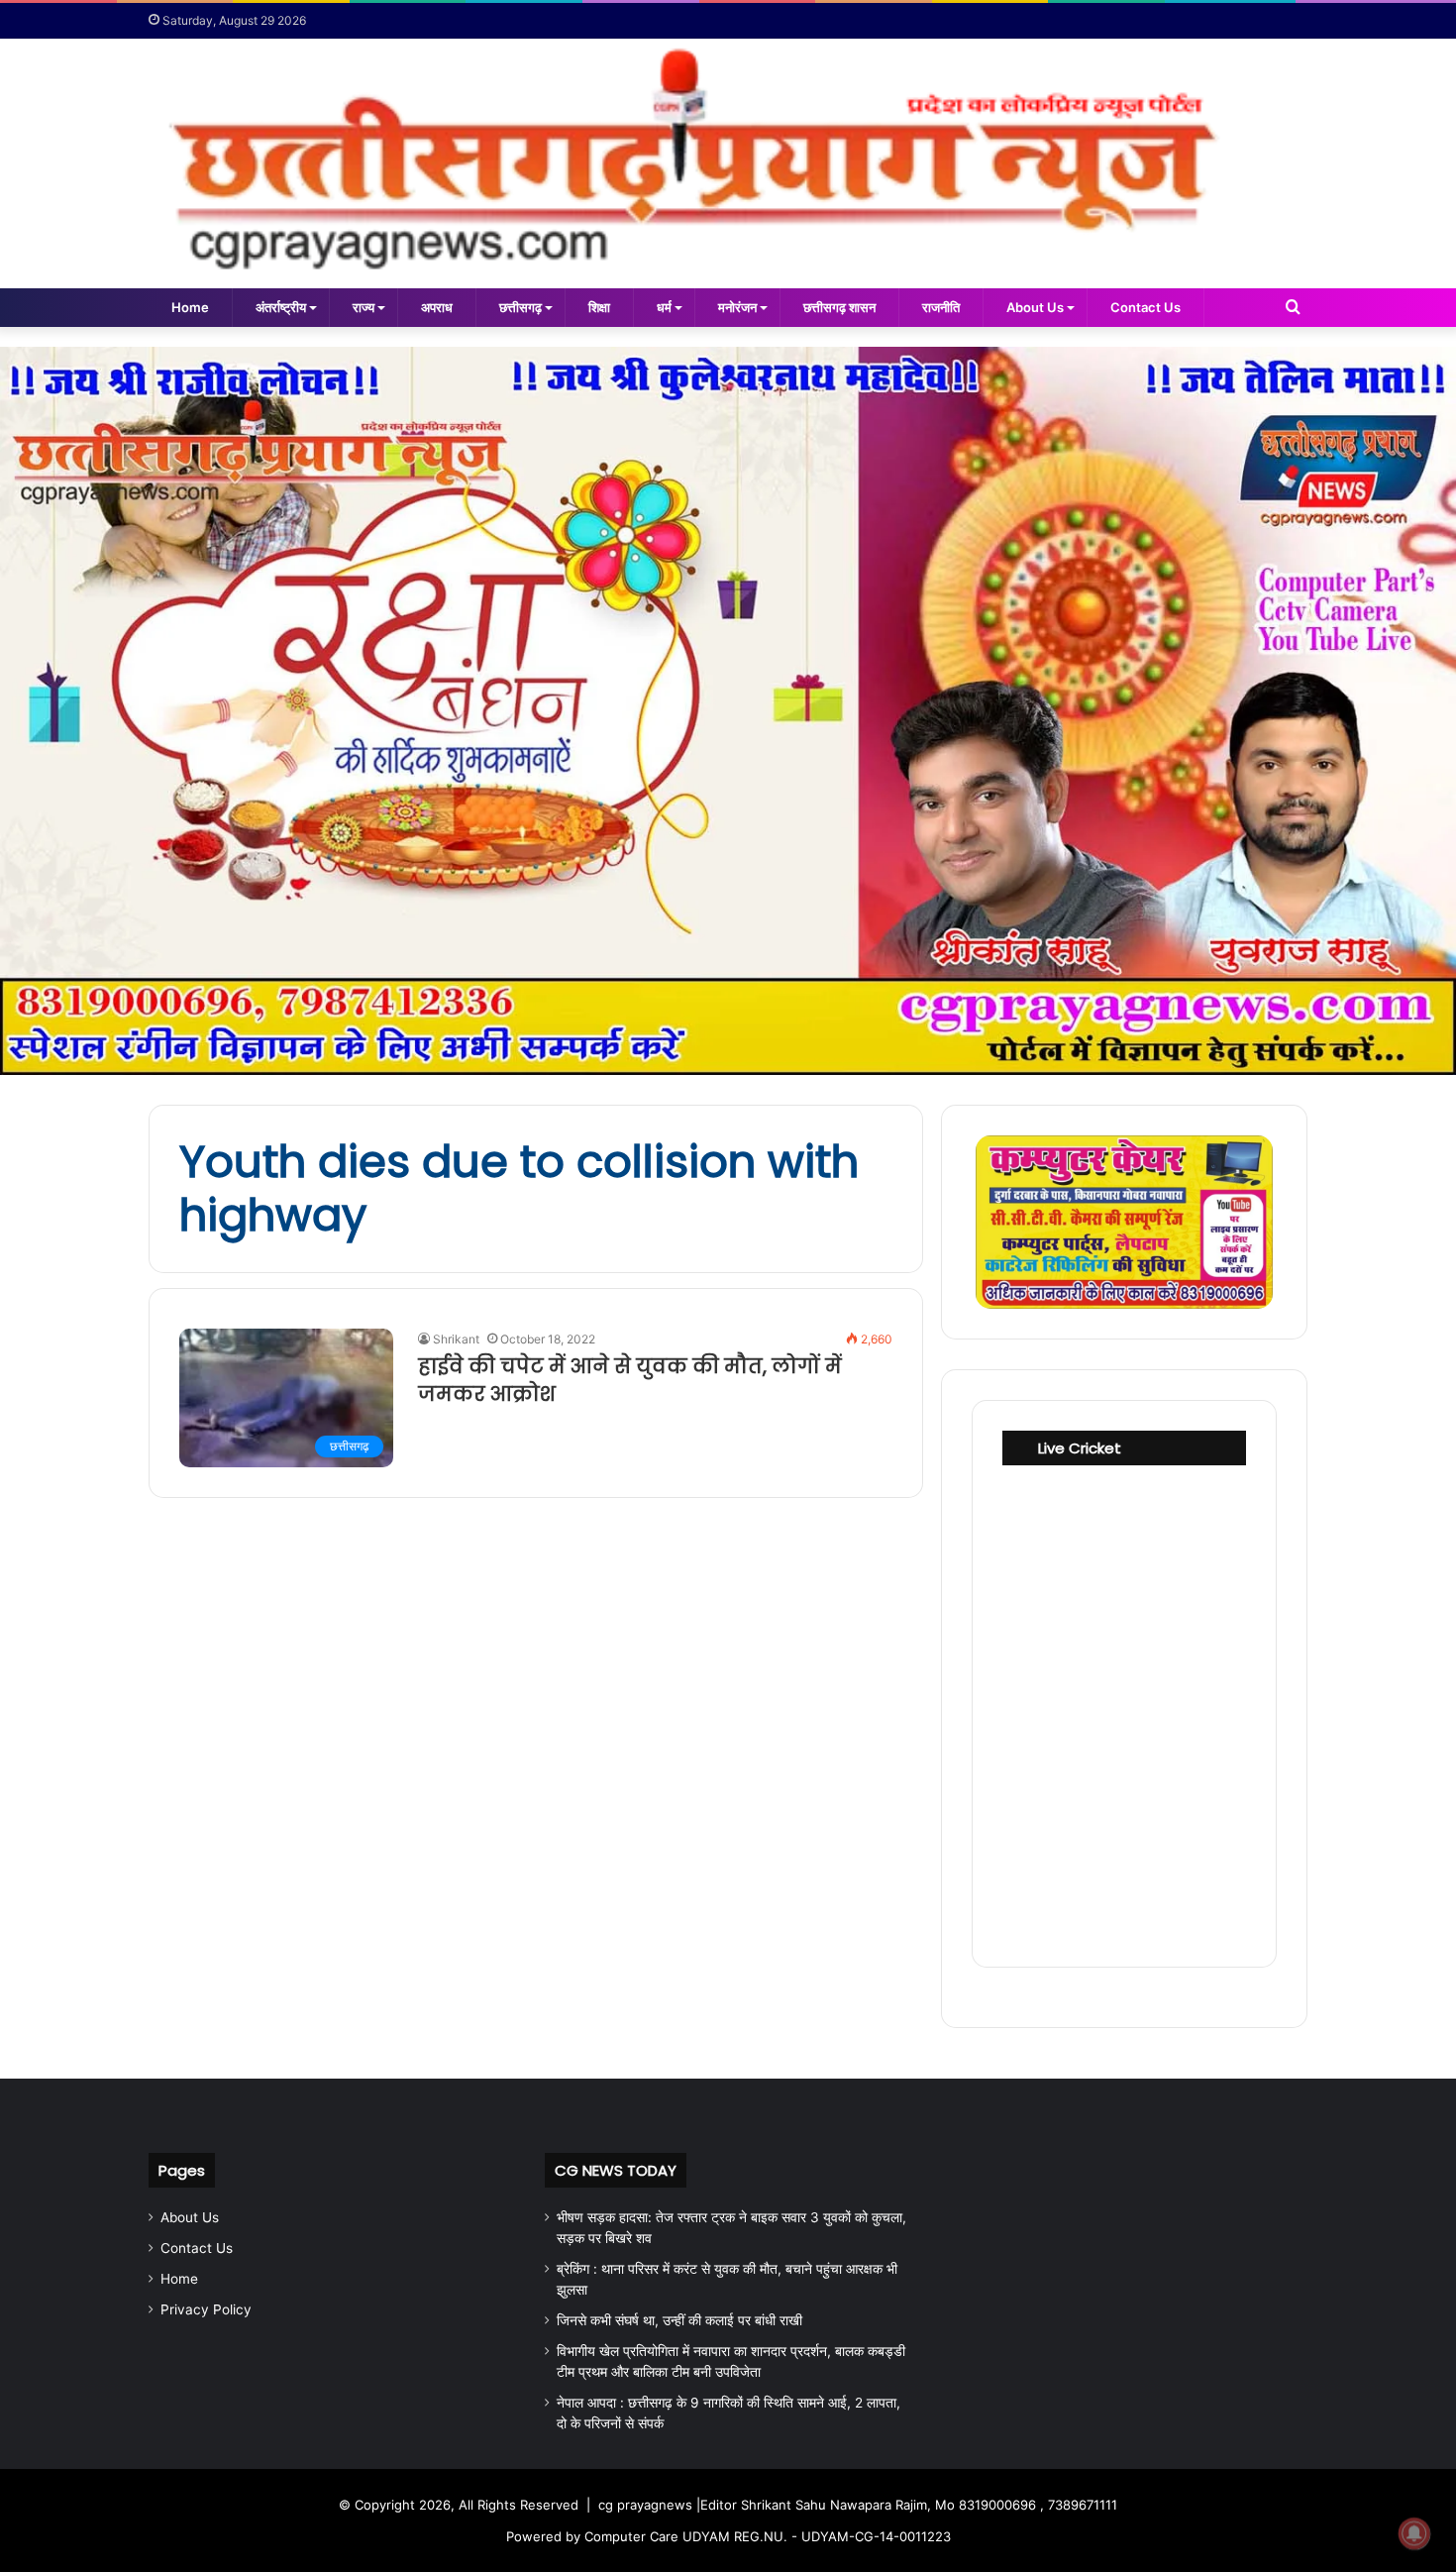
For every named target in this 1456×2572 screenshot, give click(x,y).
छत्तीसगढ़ (520, 307)
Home (190, 307)
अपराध (437, 307)
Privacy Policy (206, 2309)
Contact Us (1145, 307)
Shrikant (456, 1339)
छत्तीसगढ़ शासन (839, 307)
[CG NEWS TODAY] (728, 163)
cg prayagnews (645, 2505)
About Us (1035, 307)
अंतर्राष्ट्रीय (281, 307)
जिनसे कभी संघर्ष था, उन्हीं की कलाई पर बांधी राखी (679, 2320)
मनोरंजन (737, 307)
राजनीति (941, 307)
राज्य (364, 307)
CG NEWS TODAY (616, 2170)
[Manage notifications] (1414, 2533)
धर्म (664, 307)
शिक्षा (599, 307)
